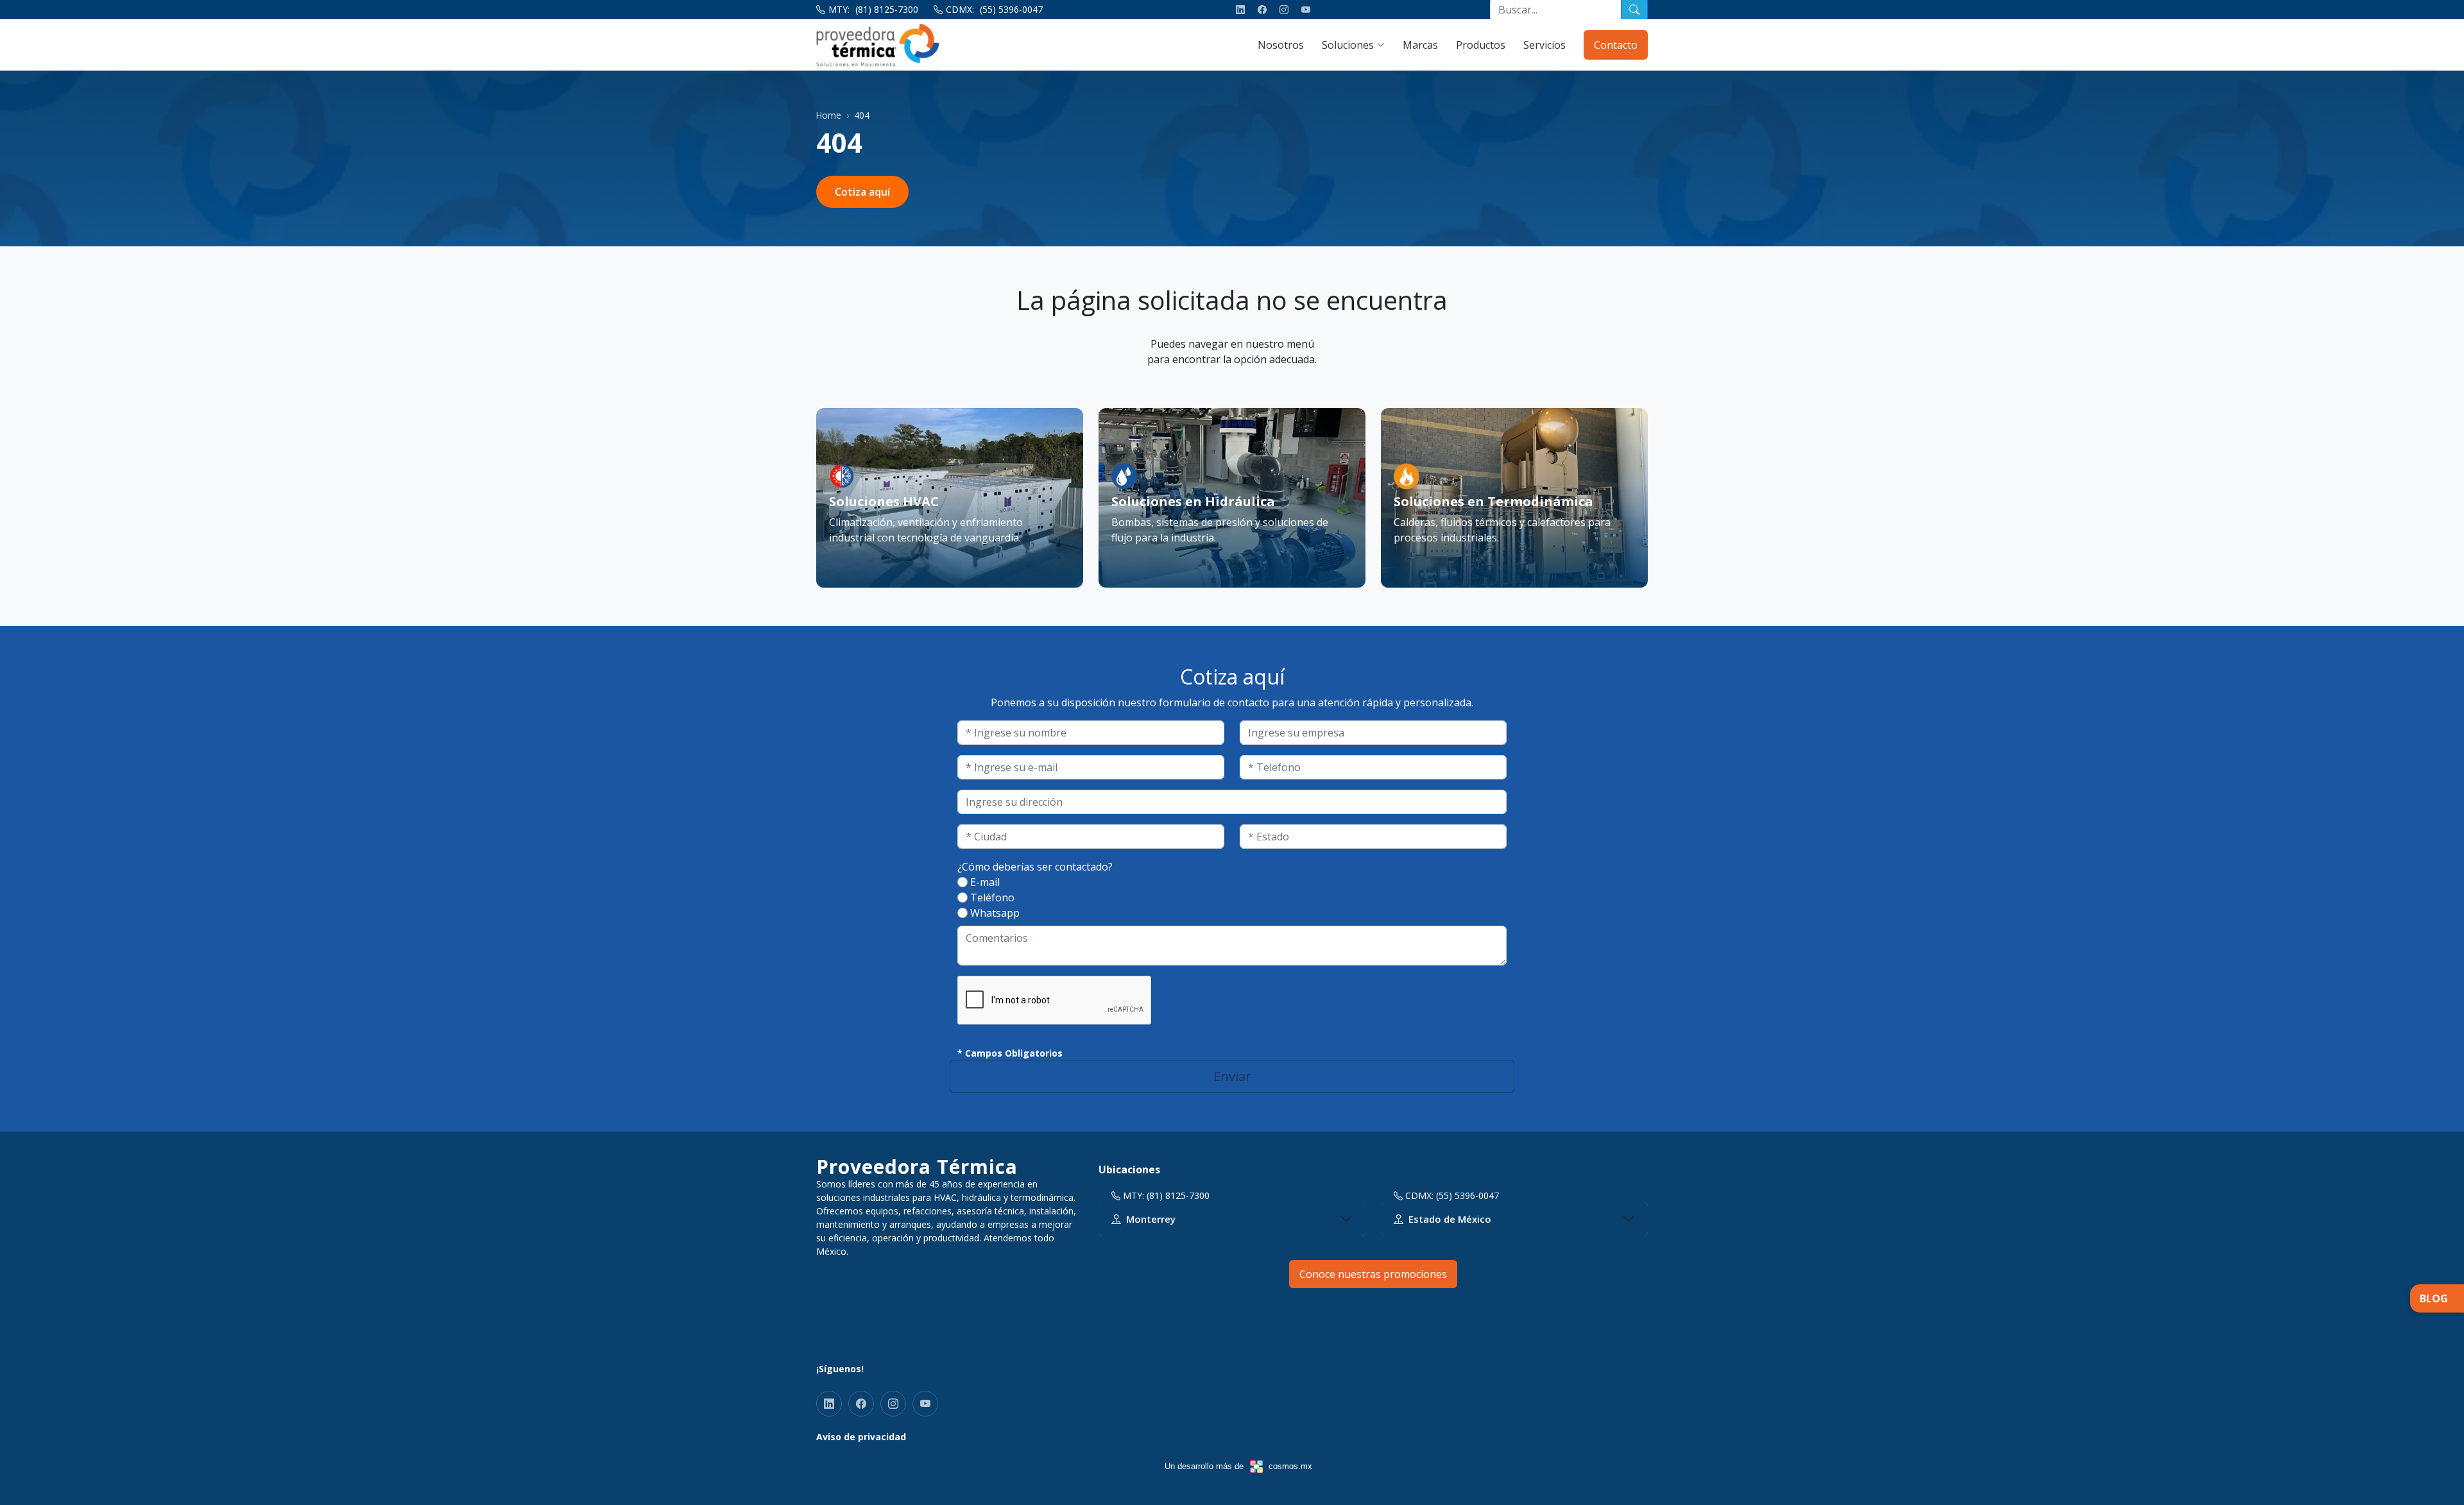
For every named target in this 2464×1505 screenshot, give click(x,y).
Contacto (1616, 45)
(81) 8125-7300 (887, 9)
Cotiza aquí (862, 192)
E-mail (985, 882)
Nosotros (1281, 45)
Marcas (1420, 45)
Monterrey (1151, 1219)
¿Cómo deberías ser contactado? (1035, 867)
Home (829, 115)
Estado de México (1450, 1219)
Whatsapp (995, 913)
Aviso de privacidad (861, 1437)
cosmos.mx (1290, 1466)
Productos (1481, 45)
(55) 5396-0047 (1011, 9)
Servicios (1544, 45)
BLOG (2434, 1298)
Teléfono (992, 897)
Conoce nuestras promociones (1373, 1274)
